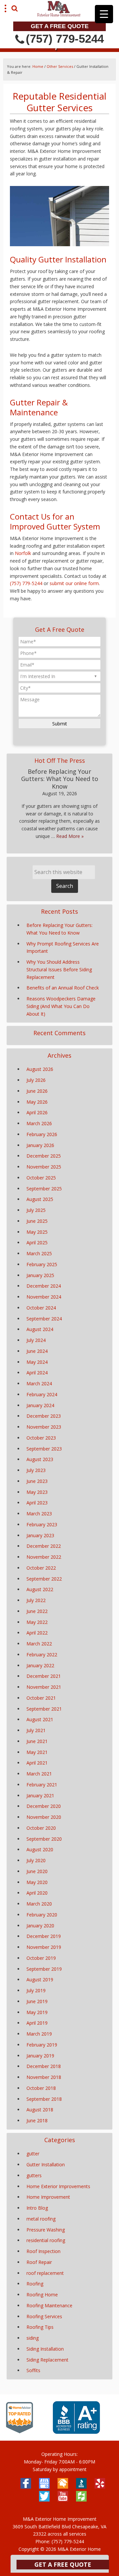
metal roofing (41, 2219)
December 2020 (44, 1806)
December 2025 (44, 1156)
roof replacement (45, 2273)
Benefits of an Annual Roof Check (63, 988)
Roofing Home (42, 2295)
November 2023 (44, 1427)
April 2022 (37, 1633)
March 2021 (39, 1774)
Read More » (70, 836)
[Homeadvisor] (63, 2483)
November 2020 (44, 1817)
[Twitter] (44, 2496)
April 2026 (37, 1112)
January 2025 (40, 1275)
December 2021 (44, 1676)
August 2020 (40, 1849)
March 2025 (39, 1253)
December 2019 (44, 1936)
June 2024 (37, 1351)
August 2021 (40, 1719)
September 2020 (44, 1839)
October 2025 (41, 1178)
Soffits (33, 2370)
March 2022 (39, 1644)
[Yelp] (100, 2483)
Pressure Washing (46, 2230)
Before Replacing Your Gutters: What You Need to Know (60, 779)
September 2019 (44, 1969)
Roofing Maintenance (49, 2305)
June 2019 (37, 2001)
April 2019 (37, 2023)
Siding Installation (45, 2349)
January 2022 (40, 1665)
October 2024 (41, 1308)
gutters (34, 2175)
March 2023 (39, 1514)
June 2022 (37, 1611)
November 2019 (44, 1947)
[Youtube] (63, 2496)
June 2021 (37, 1741)
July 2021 (36, 1730)
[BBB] (77, 2432)
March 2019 (39, 2034)
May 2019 (37, 2012)
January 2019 (40, 2056)
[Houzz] (81, 2496)
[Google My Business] (44, 2483)
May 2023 (37, 1492)
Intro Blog (37, 2208)
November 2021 (44, 1687)
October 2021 (41, 1698)
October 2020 (41, 1828)
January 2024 (40, 1405)
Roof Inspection (43, 2251)
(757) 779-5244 (65, 39)
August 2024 (40, 1329)
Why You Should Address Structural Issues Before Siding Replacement (59, 969)
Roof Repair (39, 2262)
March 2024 (39, 1383)
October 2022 (41, 1568)
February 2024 (42, 1394)
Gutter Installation (46, 2164)
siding (33, 2338)
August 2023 (40, 1459)
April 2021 (37, 1763)
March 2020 (39, 1904)
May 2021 (37, 1752)
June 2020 (37, 1871)
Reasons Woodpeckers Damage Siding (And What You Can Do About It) (61, 1006)
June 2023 (37, 1481)
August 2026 (40, 1069)
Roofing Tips (40, 2327)
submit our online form (74, 583)
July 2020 (36, 1860)
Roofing (35, 2284)
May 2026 (37, 1102)
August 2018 (40, 2110)
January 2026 (40, 1145)
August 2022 (40, 1589)
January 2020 (40, 1926)
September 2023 (44, 1449)
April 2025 (37, 1242)
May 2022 (37, 1622)
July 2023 (36, 1470)
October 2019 (41, 1958)
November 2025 (44, 1167)
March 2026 (39, 1123)
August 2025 (40, 1199)
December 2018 (44, 2066)
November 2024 (44, 1297)
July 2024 (36, 1340)
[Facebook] (26, 2483)
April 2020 (37, 1893)
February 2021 (42, 1785)
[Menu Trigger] (104, 14)
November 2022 (44, 1557)
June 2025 (37, 1221)
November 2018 (44, 2077)
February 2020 (42, 1915)
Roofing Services (44, 2316)
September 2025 (44, 1189)
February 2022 (42, 1655)
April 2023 (37, 1503)
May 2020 (37, 1882)
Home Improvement (48, 2197)
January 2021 (40, 1795)
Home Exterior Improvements (58, 2186)
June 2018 (37, 2120)
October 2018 (41, 2088)
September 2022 (44, 1579)
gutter (33, 2154)
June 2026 (37, 1091)
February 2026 (42, 1134)
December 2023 (44, 1416)
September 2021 (44, 1709)
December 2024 (44, 1286)
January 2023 (40, 1535)
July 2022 (36, 1600)
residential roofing (46, 2240)
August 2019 (40, 1979)
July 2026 (36, 1080)
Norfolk (23, 553)
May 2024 (37, 1362)
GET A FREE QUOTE (60, 26)
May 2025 (37, 1232)
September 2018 (44, 2099)
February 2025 (42, 1264)
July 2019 (36, 1990)
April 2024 (37, 1373)
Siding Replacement (47, 2360)
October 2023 (41, 1438)
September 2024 (44, 1319)
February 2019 (42, 2045)
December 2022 (44, 1546)
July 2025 (36, 1210)
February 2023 (42, 1524)
